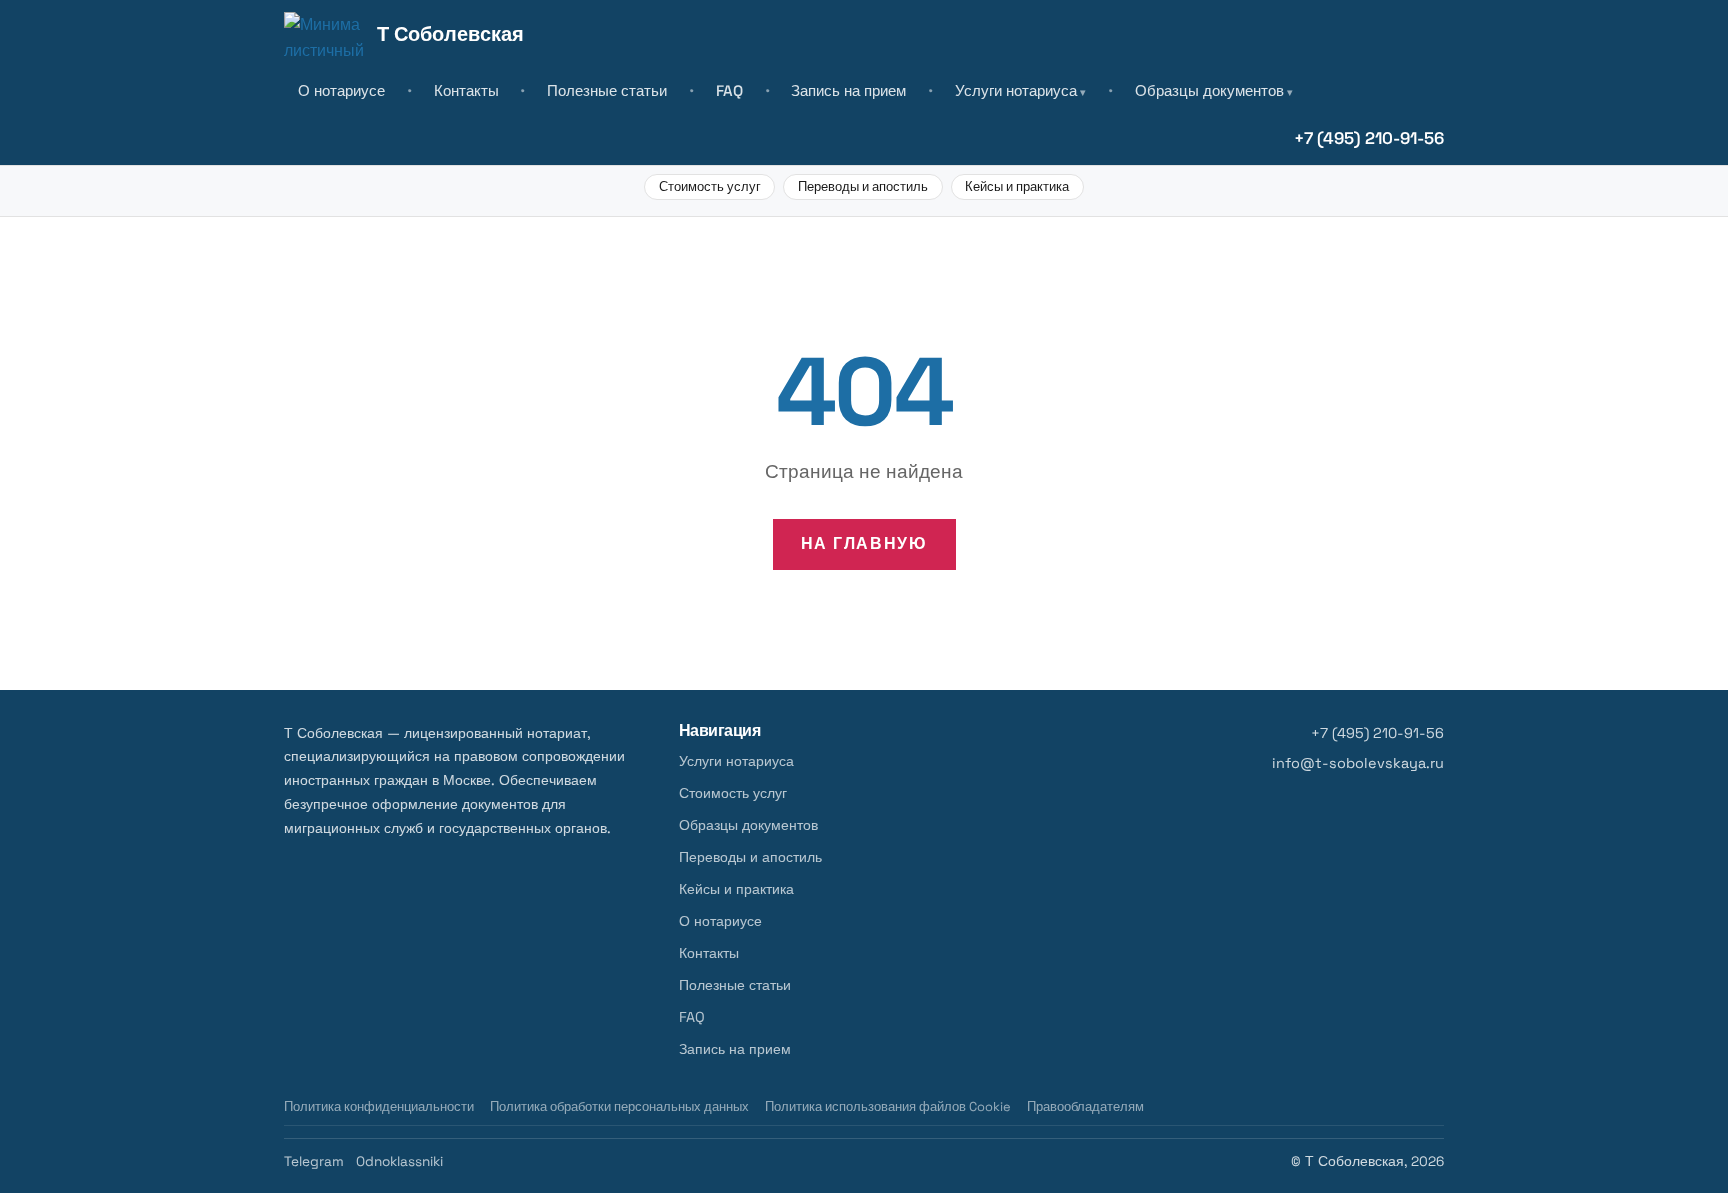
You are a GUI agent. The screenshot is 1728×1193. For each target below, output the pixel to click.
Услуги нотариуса (1016, 90)
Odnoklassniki (399, 1161)
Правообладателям (1085, 1106)
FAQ (729, 90)
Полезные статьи (607, 90)
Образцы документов (1209, 90)
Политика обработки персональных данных (619, 1106)
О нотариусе (341, 90)
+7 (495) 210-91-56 (1369, 138)
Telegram (314, 1161)
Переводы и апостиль (863, 186)
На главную (864, 543)
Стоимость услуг (710, 186)
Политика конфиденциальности (379, 1106)
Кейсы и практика (1017, 186)
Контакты (466, 90)
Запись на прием (848, 90)
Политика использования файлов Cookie (888, 1106)
